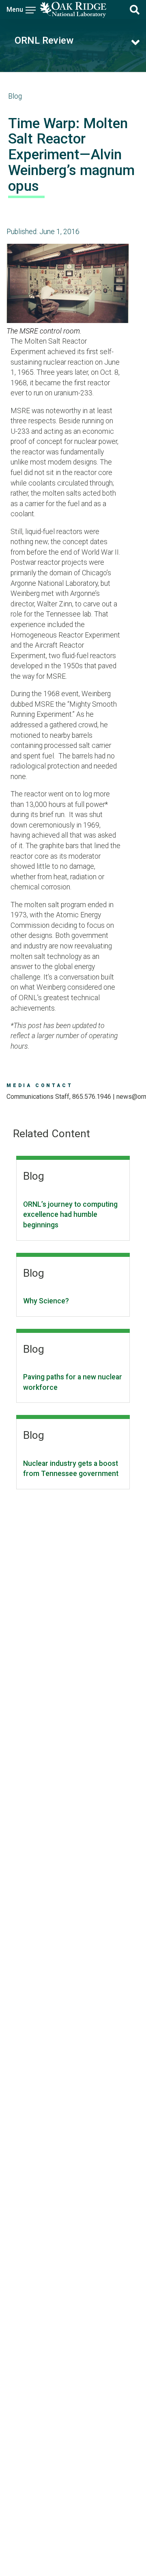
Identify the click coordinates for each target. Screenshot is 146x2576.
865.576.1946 (92, 1097)
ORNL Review (44, 40)
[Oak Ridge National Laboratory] (73, 10)
